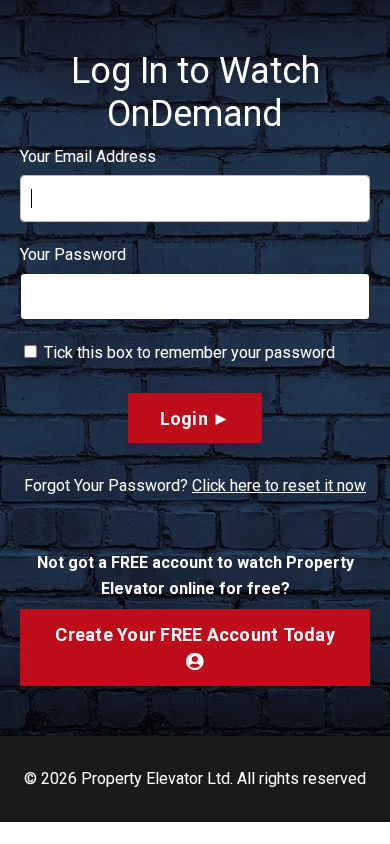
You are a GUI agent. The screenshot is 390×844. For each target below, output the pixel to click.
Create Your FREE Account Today (195, 634)
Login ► (195, 418)
